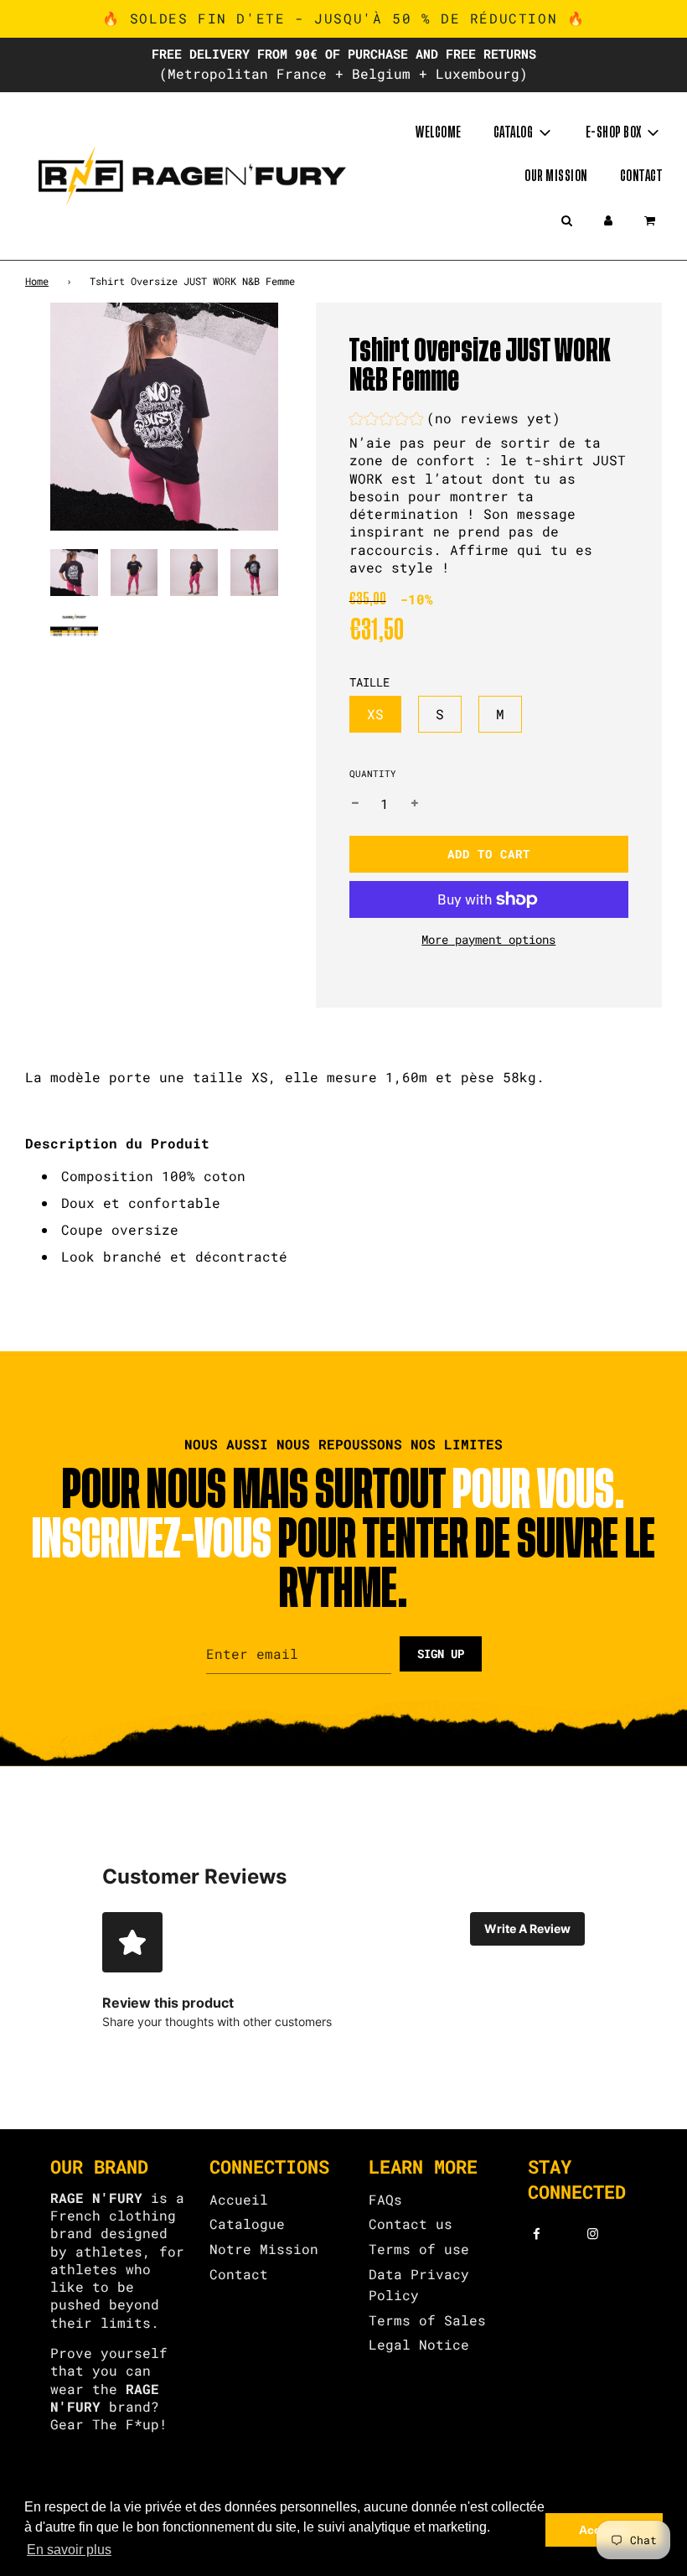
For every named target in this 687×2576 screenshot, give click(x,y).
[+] (415, 804)
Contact (641, 176)
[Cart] (651, 220)
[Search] (566, 220)
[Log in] (608, 220)
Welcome (439, 132)
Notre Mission (264, 2249)
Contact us (411, 2224)
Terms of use (419, 2249)
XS (375, 714)
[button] (455, 420)
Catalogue (247, 2224)
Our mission (556, 176)
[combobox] (343, 1216)
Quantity (373, 773)
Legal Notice (419, 2344)
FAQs (385, 2199)
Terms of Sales (427, 2320)
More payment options (488, 939)
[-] (355, 804)
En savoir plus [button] (69, 2550)
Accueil (239, 2199)
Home (37, 281)
